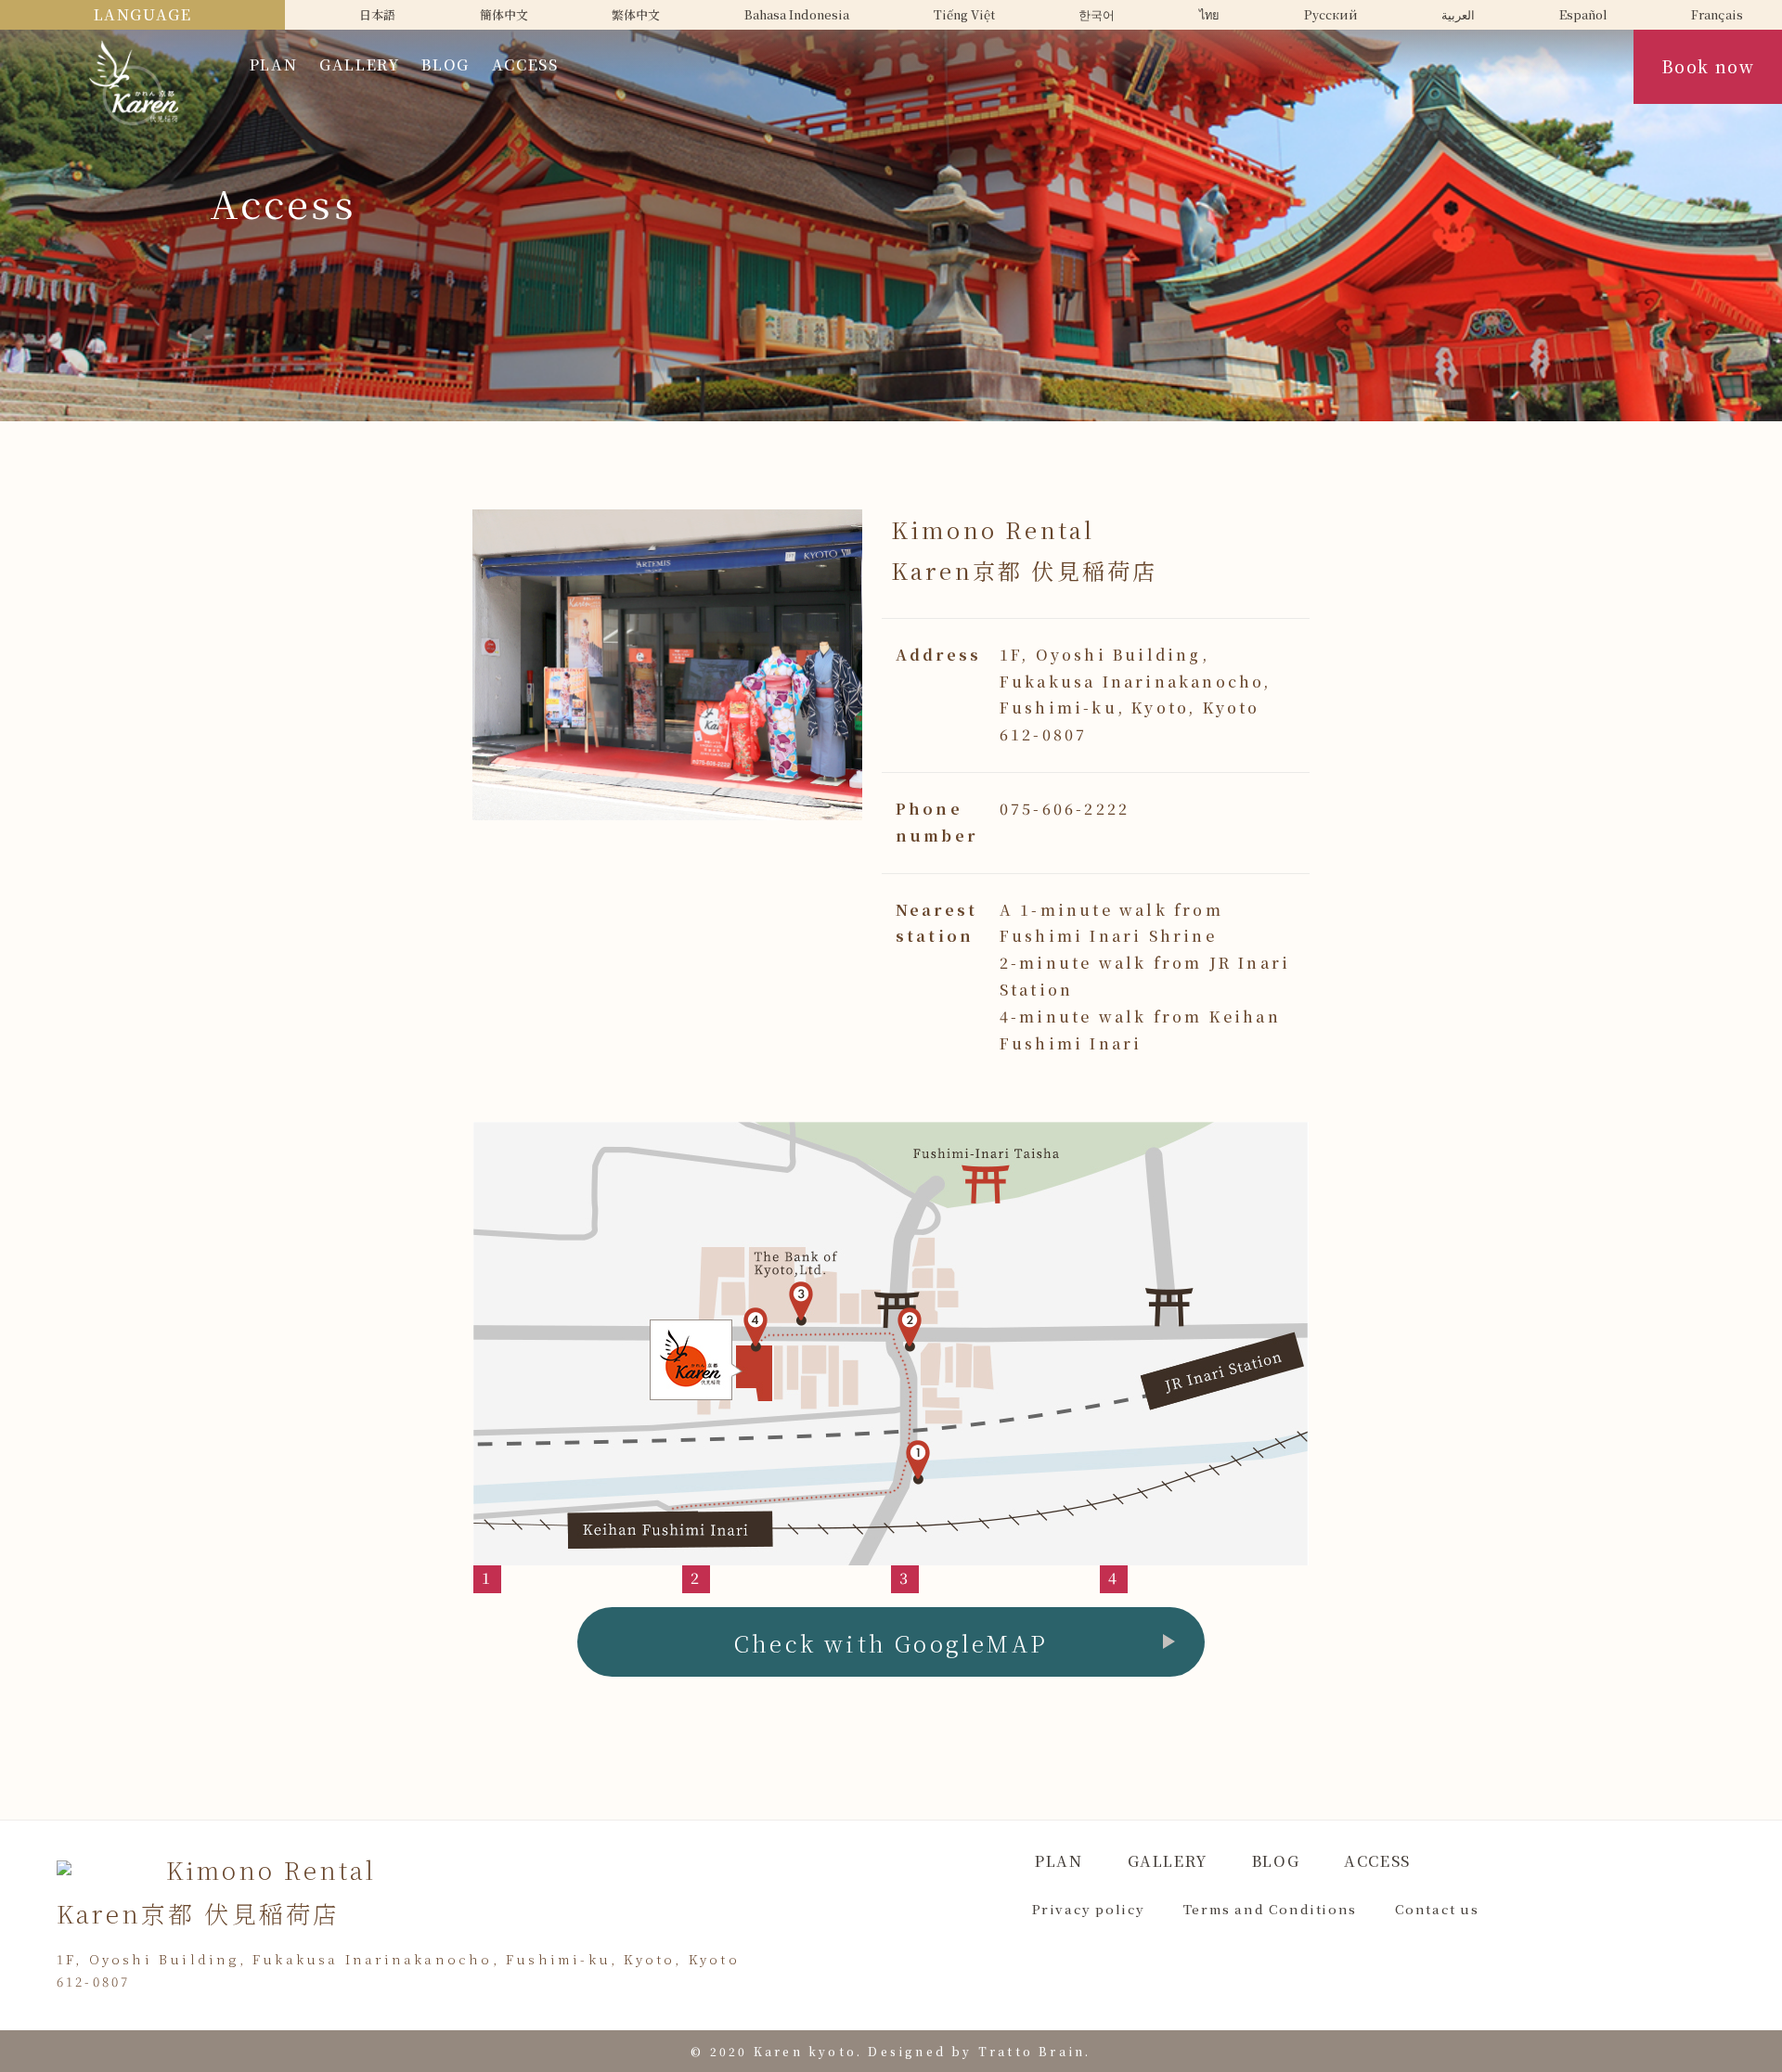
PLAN (273, 64)
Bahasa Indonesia (797, 14)
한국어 (1097, 14)
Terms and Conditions (1270, 1909)
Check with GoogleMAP (891, 1643)
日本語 (377, 14)
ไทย (1209, 14)
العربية (1458, 14)
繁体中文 (636, 14)
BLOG (445, 64)
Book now (1708, 66)
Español (1583, 14)
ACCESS (525, 64)
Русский (1331, 14)
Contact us (1437, 1909)
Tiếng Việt (964, 14)
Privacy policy (1089, 1909)
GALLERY (359, 64)
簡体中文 (504, 14)
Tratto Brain (1032, 2051)
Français (1717, 14)
